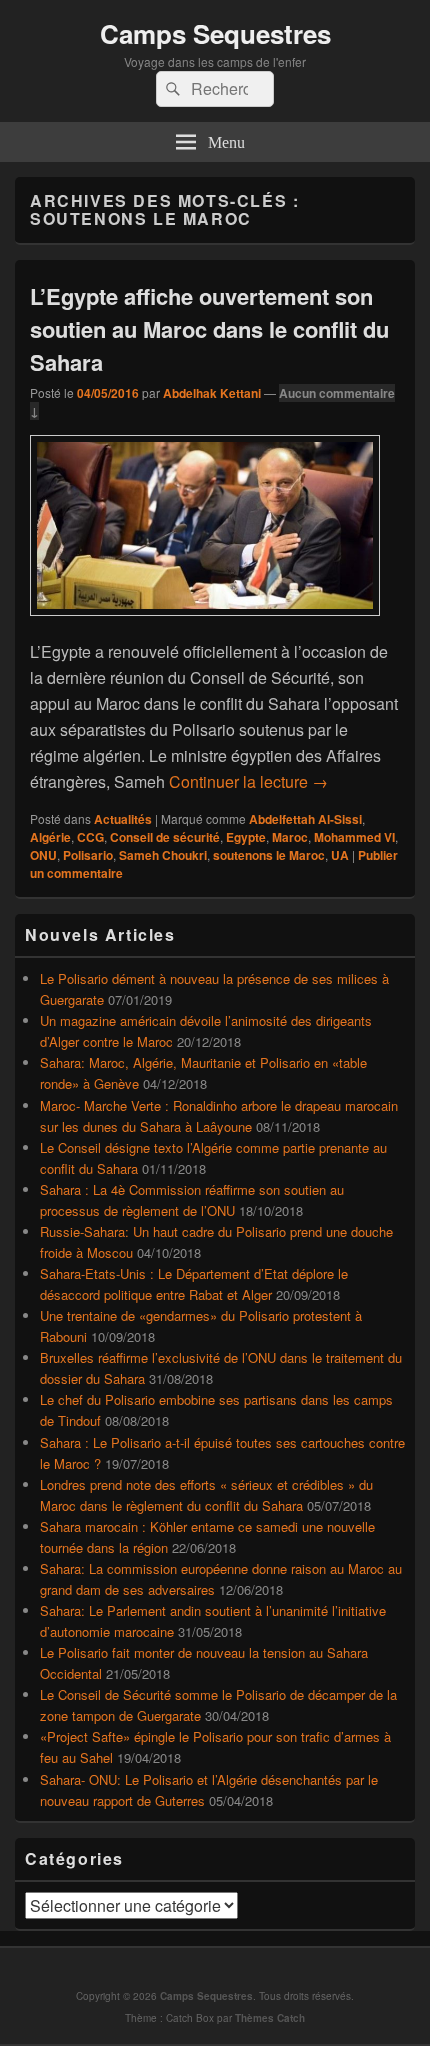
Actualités (123, 819)
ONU (43, 855)
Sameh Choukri (163, 855)
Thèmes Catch (270, 2018)
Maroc (290, 837)
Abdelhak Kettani (212, 393)
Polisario (88, 855)
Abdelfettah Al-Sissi (305, 819)
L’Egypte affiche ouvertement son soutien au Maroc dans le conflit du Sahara (209, 329)
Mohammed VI (354, 837)
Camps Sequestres (215, 33)
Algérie (50, 837)
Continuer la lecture (248, 781)
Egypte (246, 837)
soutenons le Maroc (269, 855)
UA (340, 855)
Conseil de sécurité (165, 837)
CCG (90, 837)
